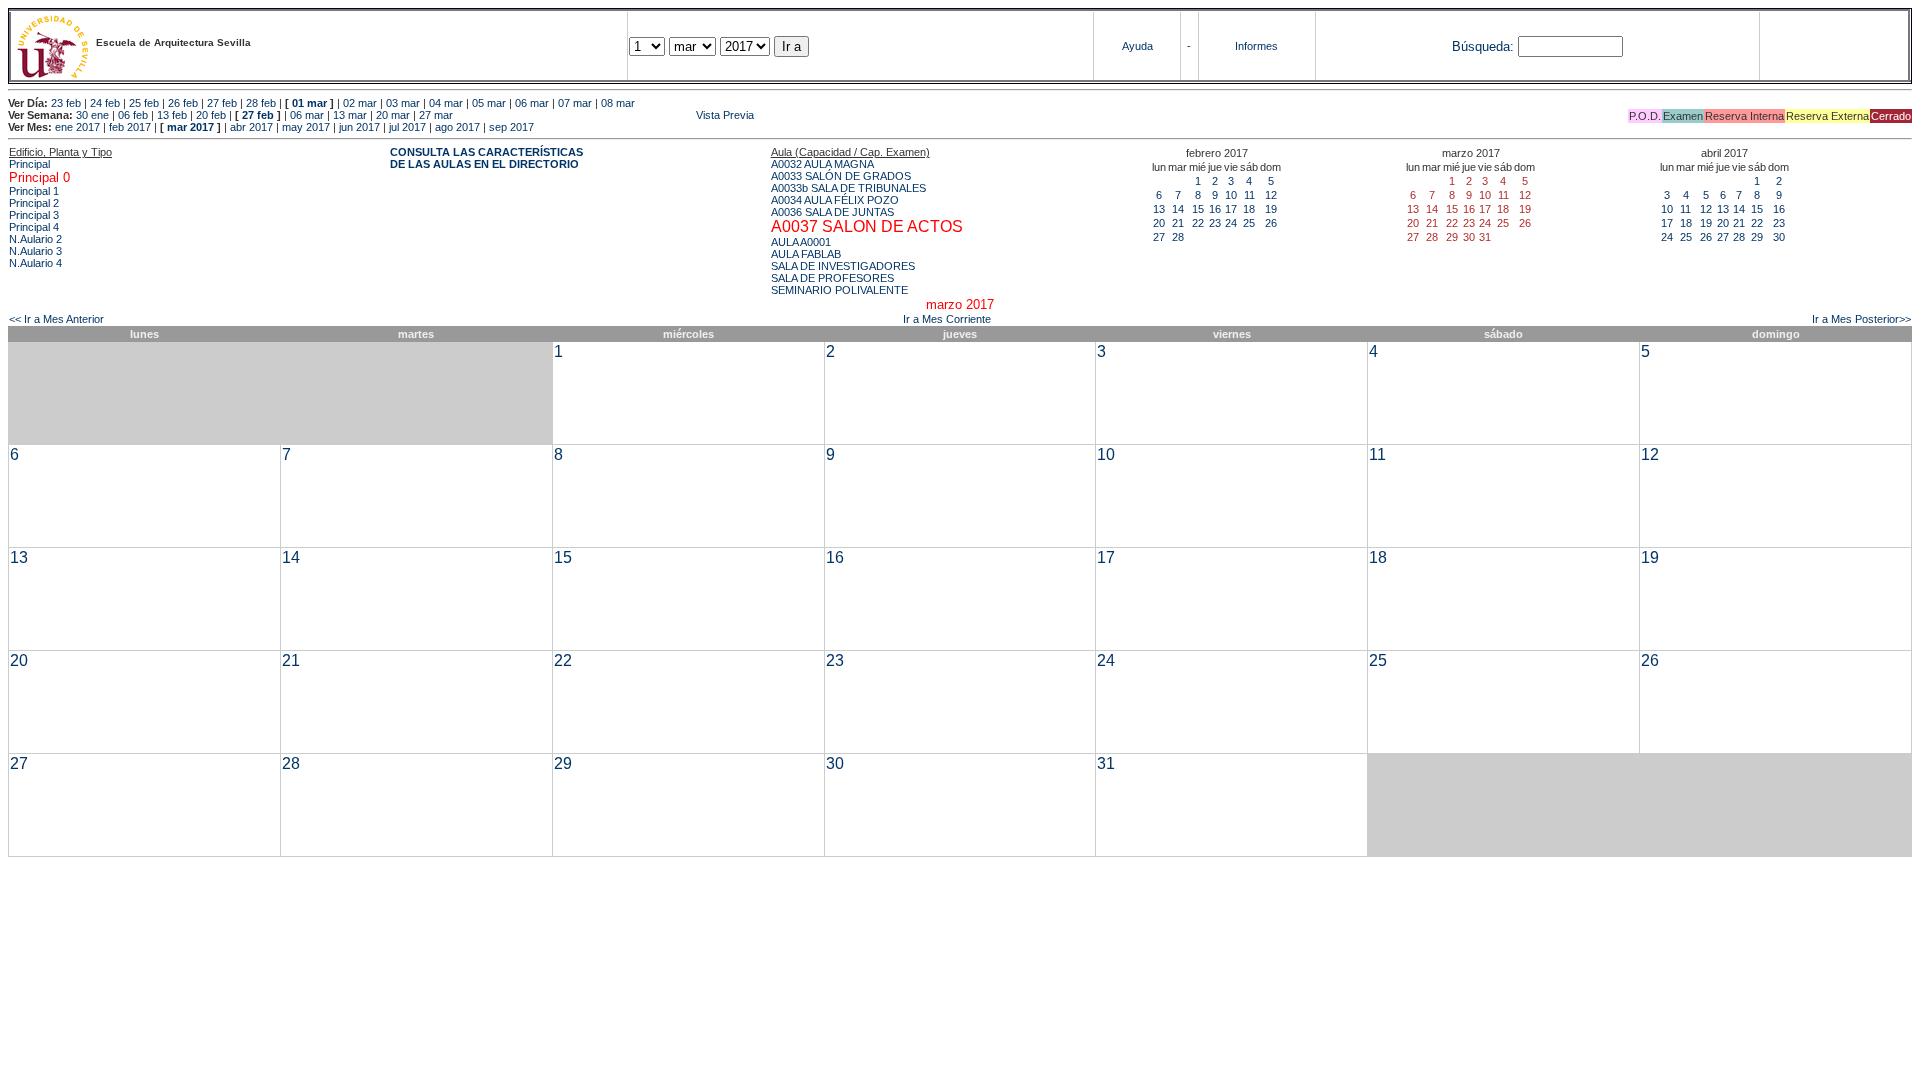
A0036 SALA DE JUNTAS (832, 212)
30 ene (92, 115)
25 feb (144, 103)
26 (1271, 223)
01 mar (309, 103)
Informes (1256, 46)
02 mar (360, 103)
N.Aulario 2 (35, 239)
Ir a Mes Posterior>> (1861, 319)
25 (1249, 223)
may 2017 (306, 127)
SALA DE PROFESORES (832, 278)
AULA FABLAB (806, 254)
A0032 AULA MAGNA (822, 164)
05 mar (489, 103)
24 (1231, 223)
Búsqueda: (1483, 46)
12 (1271, 195)
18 (1249, 209)
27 (1159, 237)
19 (1271, 209)
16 (1215, 209)
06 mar (532, 103)
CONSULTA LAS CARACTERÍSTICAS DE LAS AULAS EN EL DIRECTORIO (486, 158)
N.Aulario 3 (35, 251)
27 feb (222, 103)
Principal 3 (34, 215)
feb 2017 (130, 127)
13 (1159, 209)
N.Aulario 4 (35, 263)
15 (1198, 209)
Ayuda (1137, 46)
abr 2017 (251, 127)
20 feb (211, 115)
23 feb (66, 103)
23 (1215, 223)
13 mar (350, 115)
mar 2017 (190, 127)
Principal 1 (34, 191)
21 (1178, 223)
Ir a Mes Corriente (947, 319)
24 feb (105, 103)
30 (1779, 237)
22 (1198, 223)
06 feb (133, 115)
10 (1231, 195)
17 (1231, 209)
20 (1159, 223)
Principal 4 (34, 227)
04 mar (446, 103)
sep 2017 (511, 127)
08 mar (618, 103)
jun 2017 (359, 127)
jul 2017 (407, 127)
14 (1178, 209)
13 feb (172, 115)
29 (1757, 237)
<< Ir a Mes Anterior (56, 319)
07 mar (575, 103)
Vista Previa (605, 115)
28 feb (261, 103)
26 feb (183, 103)
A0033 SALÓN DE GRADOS (841, 176)
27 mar (436, 115)
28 (1178, 237)
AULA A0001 (801, 242)
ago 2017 (457, 127)
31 (1106, 763)
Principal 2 (34, 203)
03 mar (403, 103)
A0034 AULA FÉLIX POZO (835, 200)
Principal (29, 164)
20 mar (393, 115)
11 (1249, 195)
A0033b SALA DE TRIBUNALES (848, 188)
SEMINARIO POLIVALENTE (839, 290)
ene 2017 (77, 127)
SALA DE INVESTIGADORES (843, 266)
